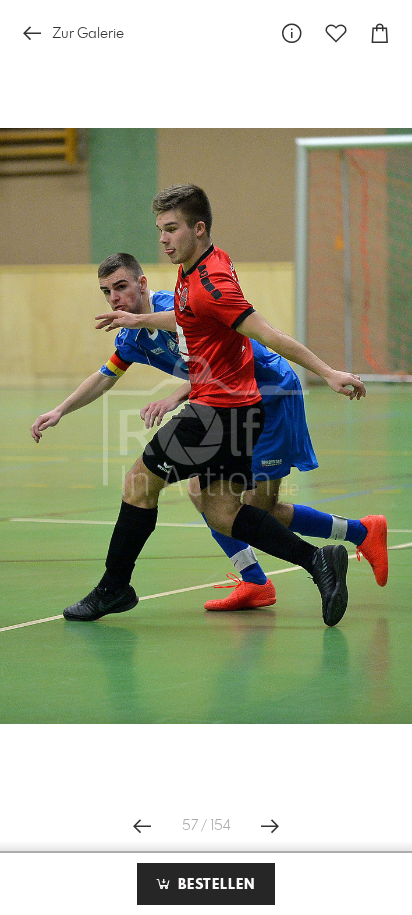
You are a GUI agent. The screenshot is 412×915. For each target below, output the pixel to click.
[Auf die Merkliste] (336, 33)
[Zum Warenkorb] (380, 33)
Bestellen (214, 885)
